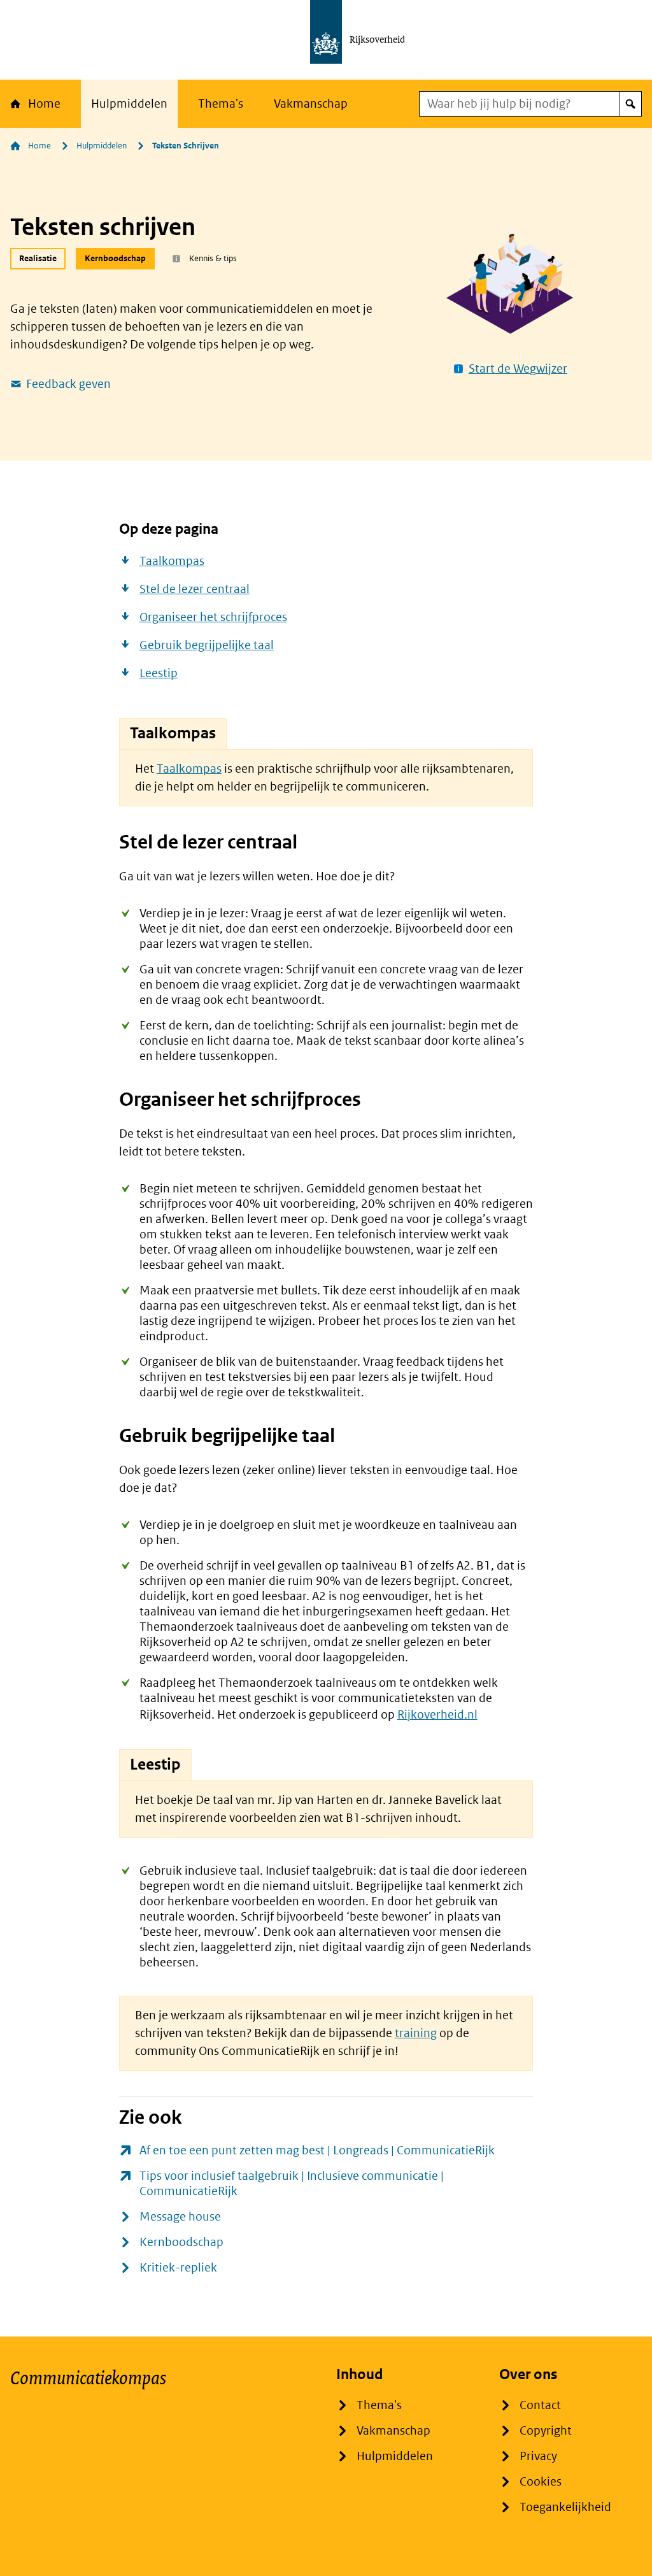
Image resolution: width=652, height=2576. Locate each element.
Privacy (538, 2456)
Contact (540, 2405)
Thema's (221, 104)
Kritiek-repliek (178, 2267)
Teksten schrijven (186, 146)
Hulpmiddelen (129, 104)
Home (44, 104)
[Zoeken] (630, 104)
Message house (180, 2216)
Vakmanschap (311, 104)
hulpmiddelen (102, 146)
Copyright (546, 2430)
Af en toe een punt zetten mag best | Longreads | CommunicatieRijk (317, 2150)
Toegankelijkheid (565, 2507)
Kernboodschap (181, 2242)
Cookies (541, 2481)
